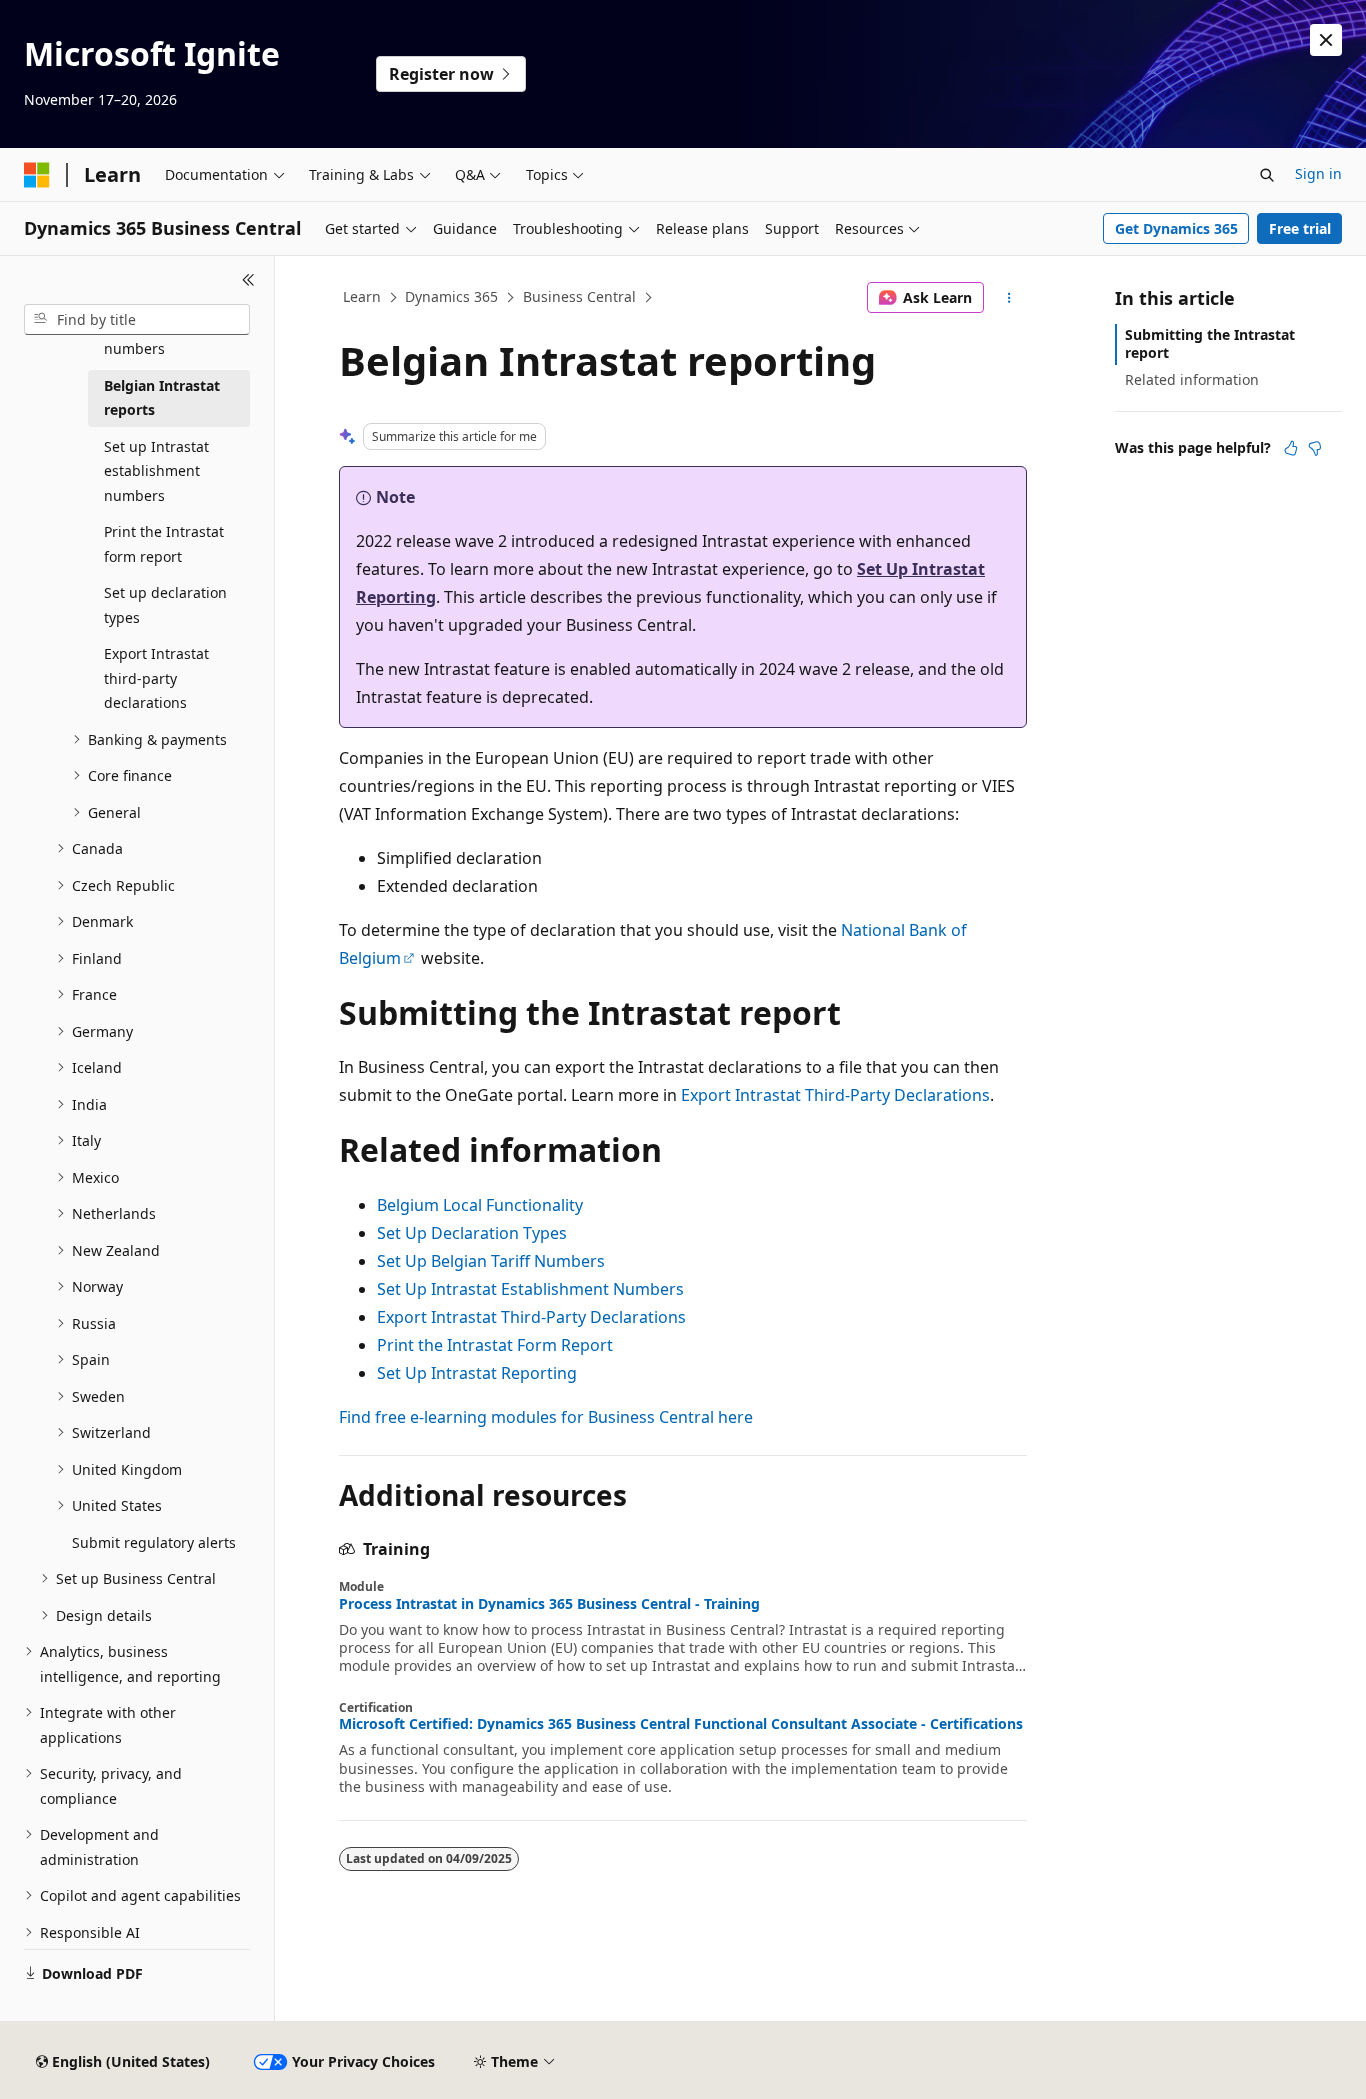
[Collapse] (248, 280)
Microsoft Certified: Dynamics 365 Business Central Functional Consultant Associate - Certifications (681, 1724)
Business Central (579, 296)
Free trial (1300, 228)
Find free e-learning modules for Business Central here (546, 1417)
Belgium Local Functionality (480, 1205)
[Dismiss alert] (1326, 40)
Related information (1192, 379)
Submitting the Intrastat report (1210, 343)
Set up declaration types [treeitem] (165, 605)
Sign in (1318, 173)
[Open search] (1267, 175)
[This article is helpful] (1291, 448)
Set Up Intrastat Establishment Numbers (530, 1289)
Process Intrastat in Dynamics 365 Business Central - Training (549, 1604)
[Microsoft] (37, 175)
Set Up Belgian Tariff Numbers (491, 1261)
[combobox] (137, 320)
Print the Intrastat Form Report (495, 1345)
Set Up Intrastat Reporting (477, 1373)
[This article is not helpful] (1315, 448)
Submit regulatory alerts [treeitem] (154, 1542)
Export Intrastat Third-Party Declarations (835, 1095)
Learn (362, 296)
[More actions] (1009, 298)
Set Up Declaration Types (472, 1233)
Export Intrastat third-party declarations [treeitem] (156, 678)
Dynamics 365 (451, 296)
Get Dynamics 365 (1176, 228)
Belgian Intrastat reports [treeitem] (162, 398)
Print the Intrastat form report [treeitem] (164, 544)
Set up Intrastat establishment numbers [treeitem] (156, 471)
